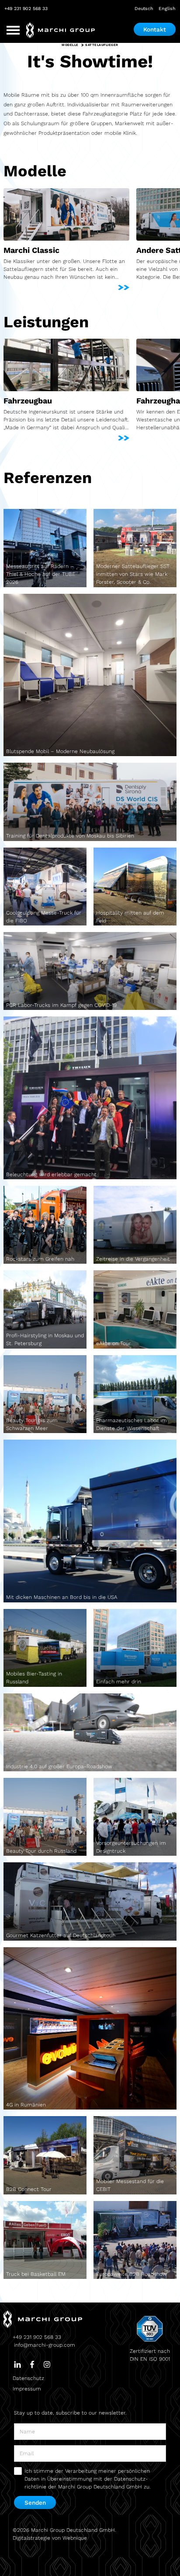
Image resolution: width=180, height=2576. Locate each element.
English (167, 9)
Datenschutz (28, 2378)
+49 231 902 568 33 (26, 9)
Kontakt (155, 29)
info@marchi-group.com (45, 2345)
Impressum (27, 2389)
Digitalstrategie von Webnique (50, 2538)
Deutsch (144, 9)
